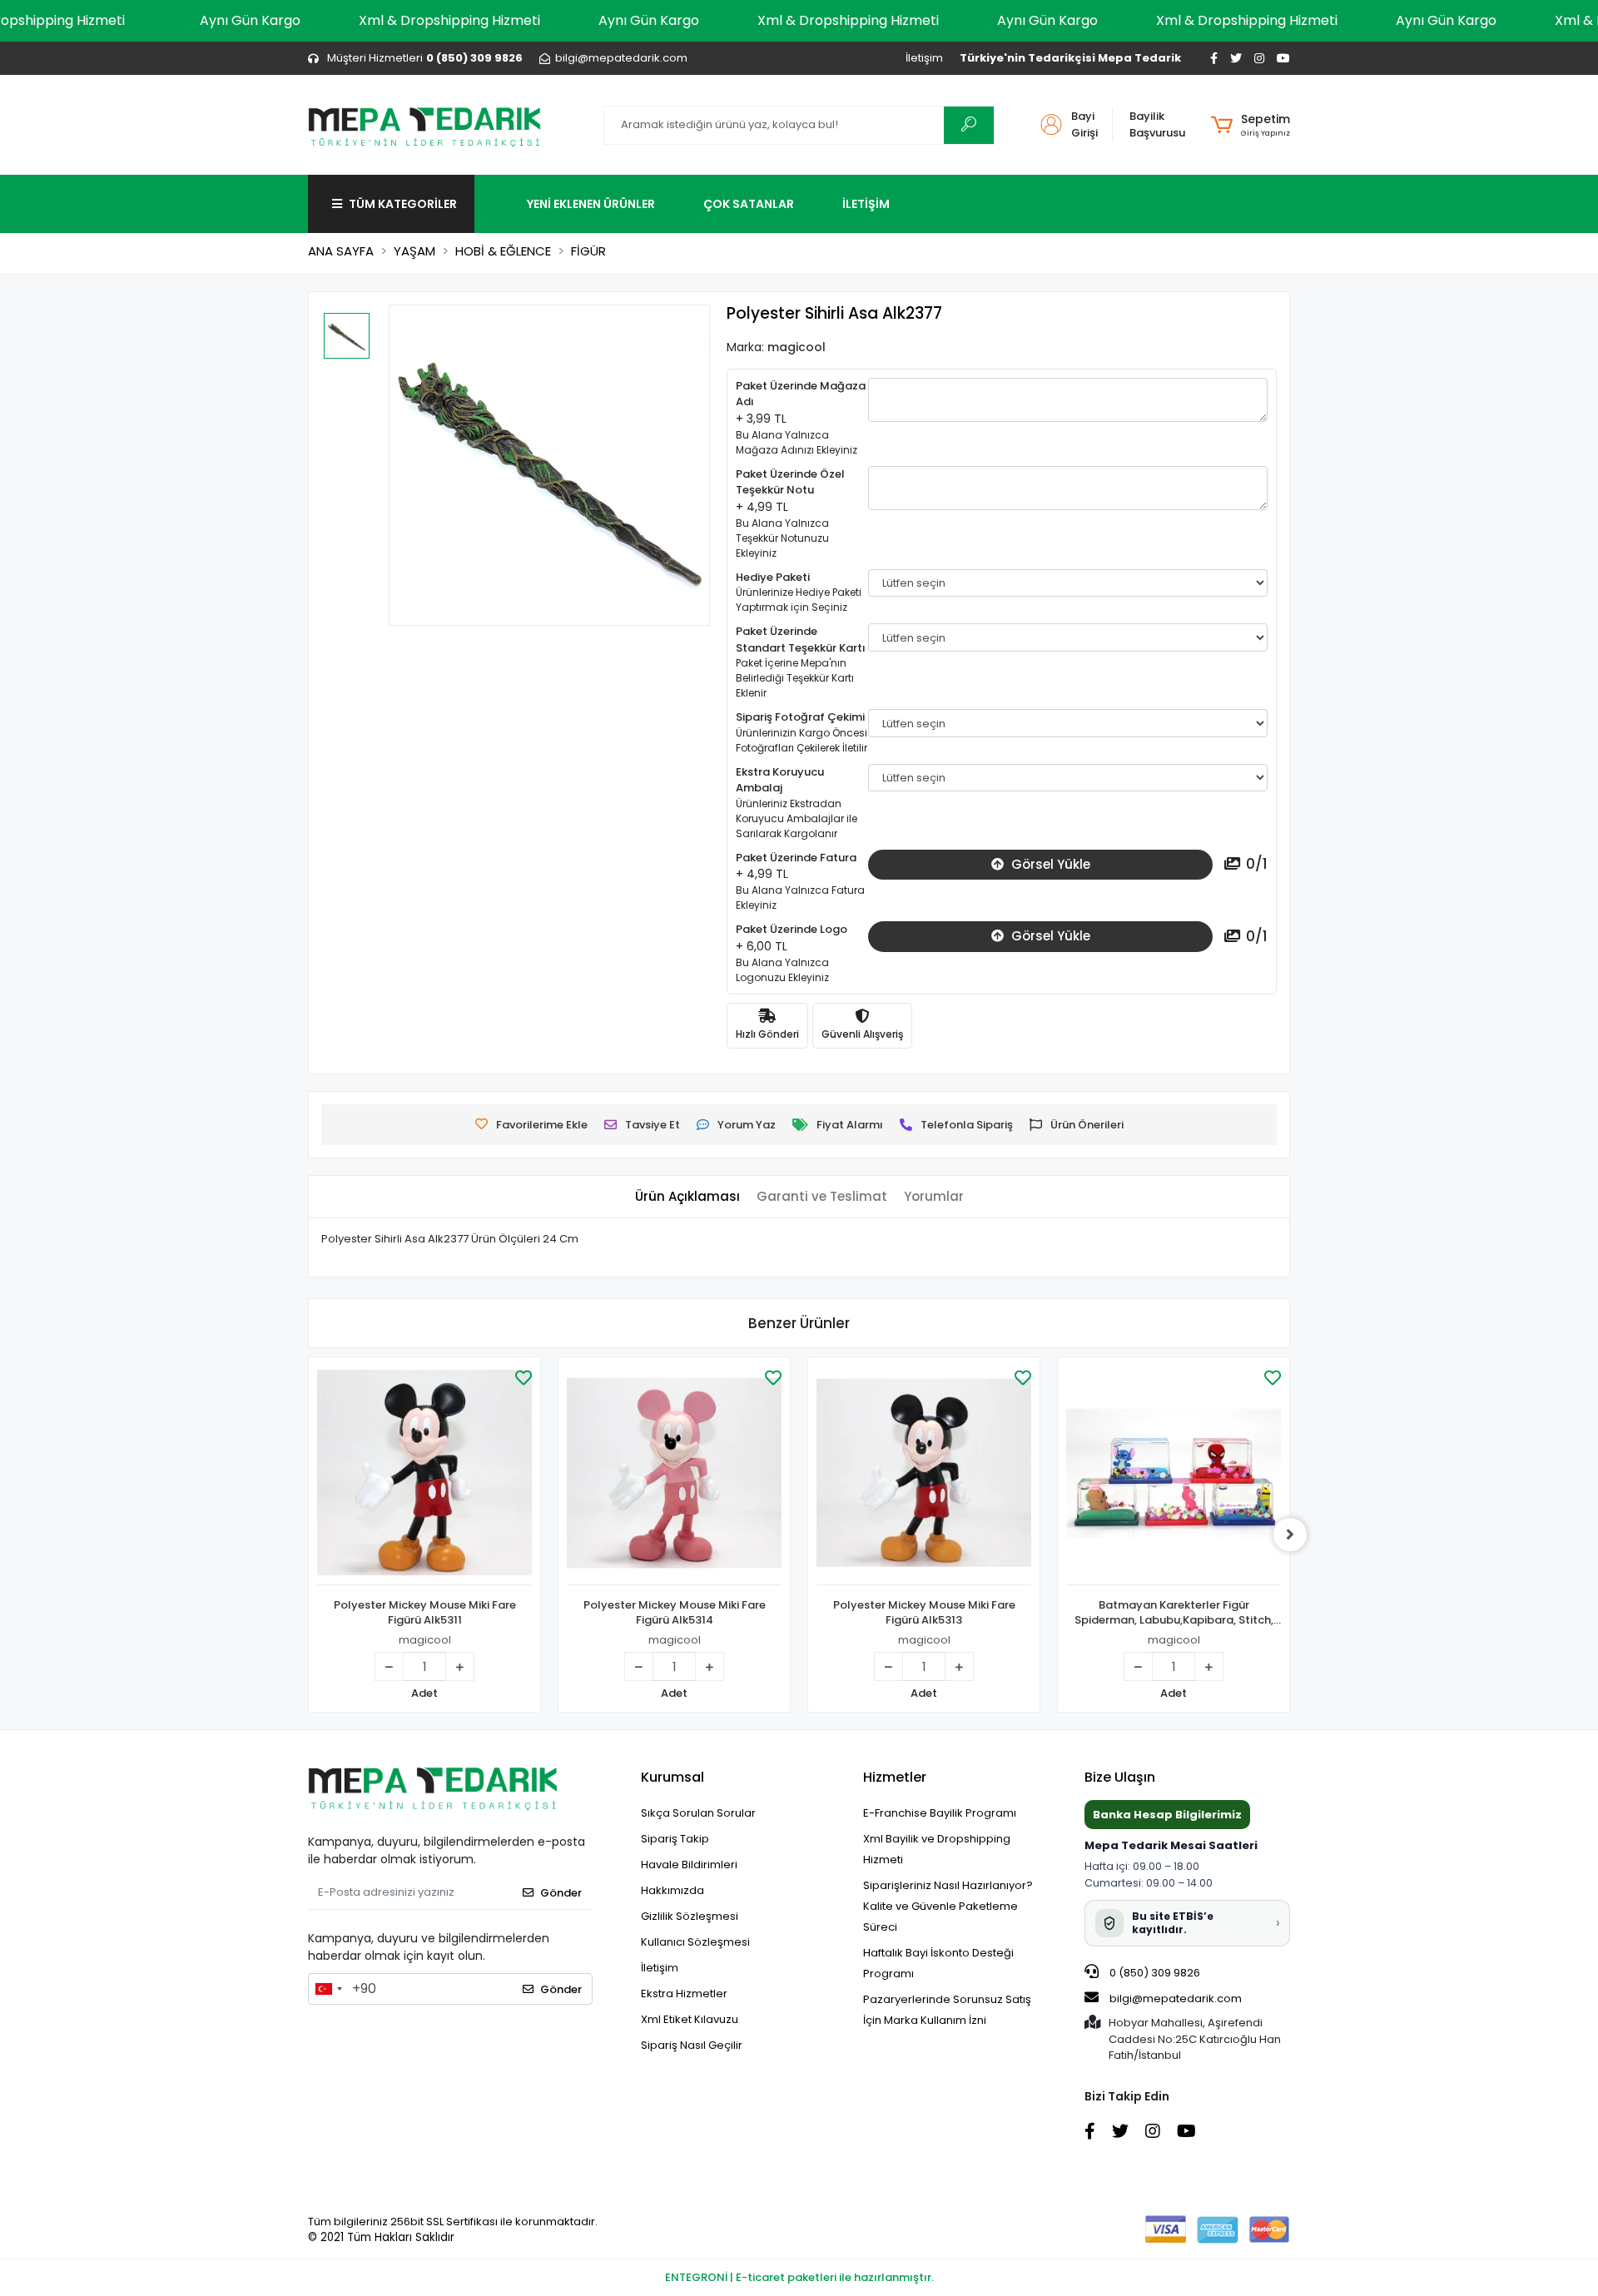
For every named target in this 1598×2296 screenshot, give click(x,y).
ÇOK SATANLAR (749, 204)
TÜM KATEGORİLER (403, 204)
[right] (1290, 1535)
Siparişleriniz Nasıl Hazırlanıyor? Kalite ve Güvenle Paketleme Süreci (948, 1906)
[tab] (687, 1197)
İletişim (924, 58)
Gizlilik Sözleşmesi (690, 1916)
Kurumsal (672, 1777)
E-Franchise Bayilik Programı (940, 1813)
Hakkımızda (672, 1890)
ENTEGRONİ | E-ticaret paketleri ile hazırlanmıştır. (799, 2277)
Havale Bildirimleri (689, 1865)
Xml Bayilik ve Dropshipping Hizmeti (937, 1849)
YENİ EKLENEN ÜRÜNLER (591, 204)
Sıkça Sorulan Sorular (698, 1813)
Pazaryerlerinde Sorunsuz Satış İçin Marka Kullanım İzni (947, 2010)
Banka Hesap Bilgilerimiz (1167, 1815)
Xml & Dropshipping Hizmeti (449, 20)
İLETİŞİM (866, 204)
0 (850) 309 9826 (1154, 1973)
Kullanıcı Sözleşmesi (695, 1942)
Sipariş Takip (675, 1839)
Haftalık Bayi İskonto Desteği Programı (938, 1963)
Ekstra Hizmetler (684, 1994)
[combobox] (328, 1989)
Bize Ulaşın (1120, 1777)
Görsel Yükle (1049, 864)
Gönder (561, 1893)
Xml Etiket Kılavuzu (690, 2019)
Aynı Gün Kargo (250, 20)
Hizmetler (895, 1777)
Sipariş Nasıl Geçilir (692, 2045)
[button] (1251, 125)
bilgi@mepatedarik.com (1176, 1998)
